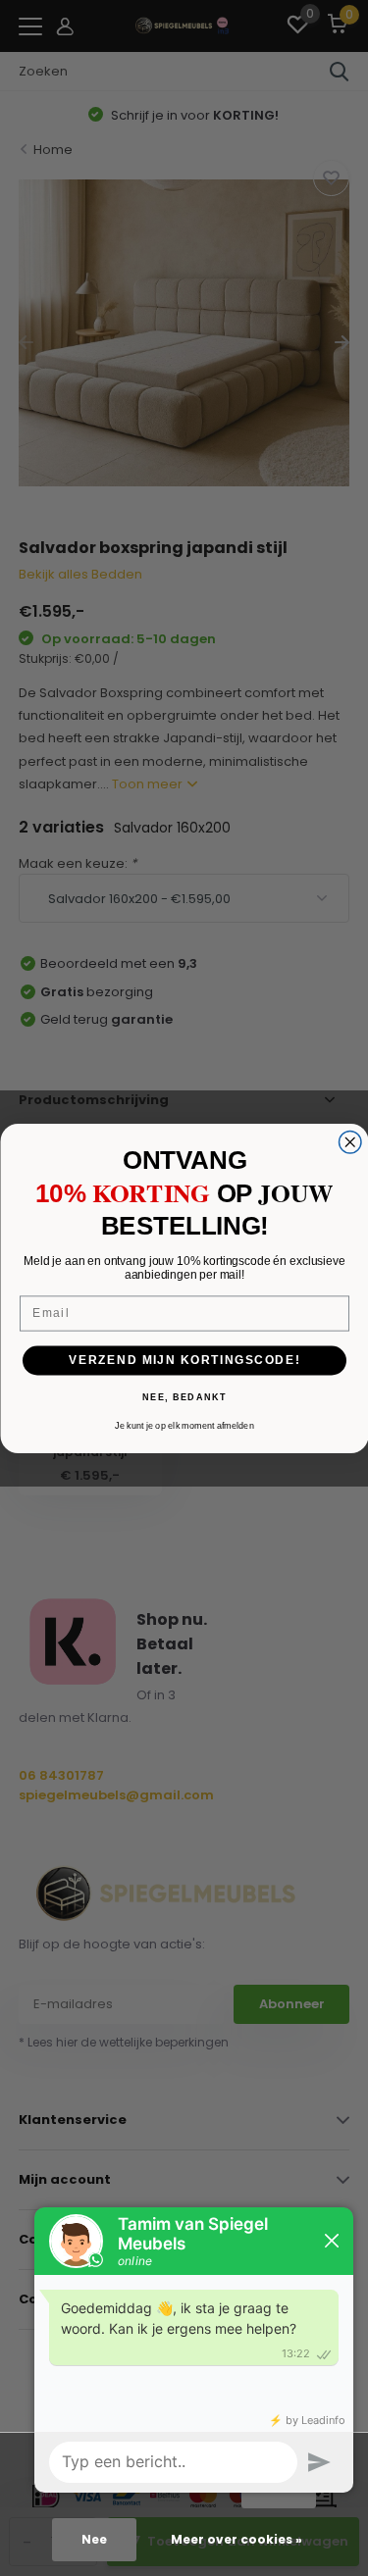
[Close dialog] (350, 1142)
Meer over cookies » (237, 2539)
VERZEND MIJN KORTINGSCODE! (184, 1360)
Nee (94, 2539)
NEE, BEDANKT (184, 1397)
